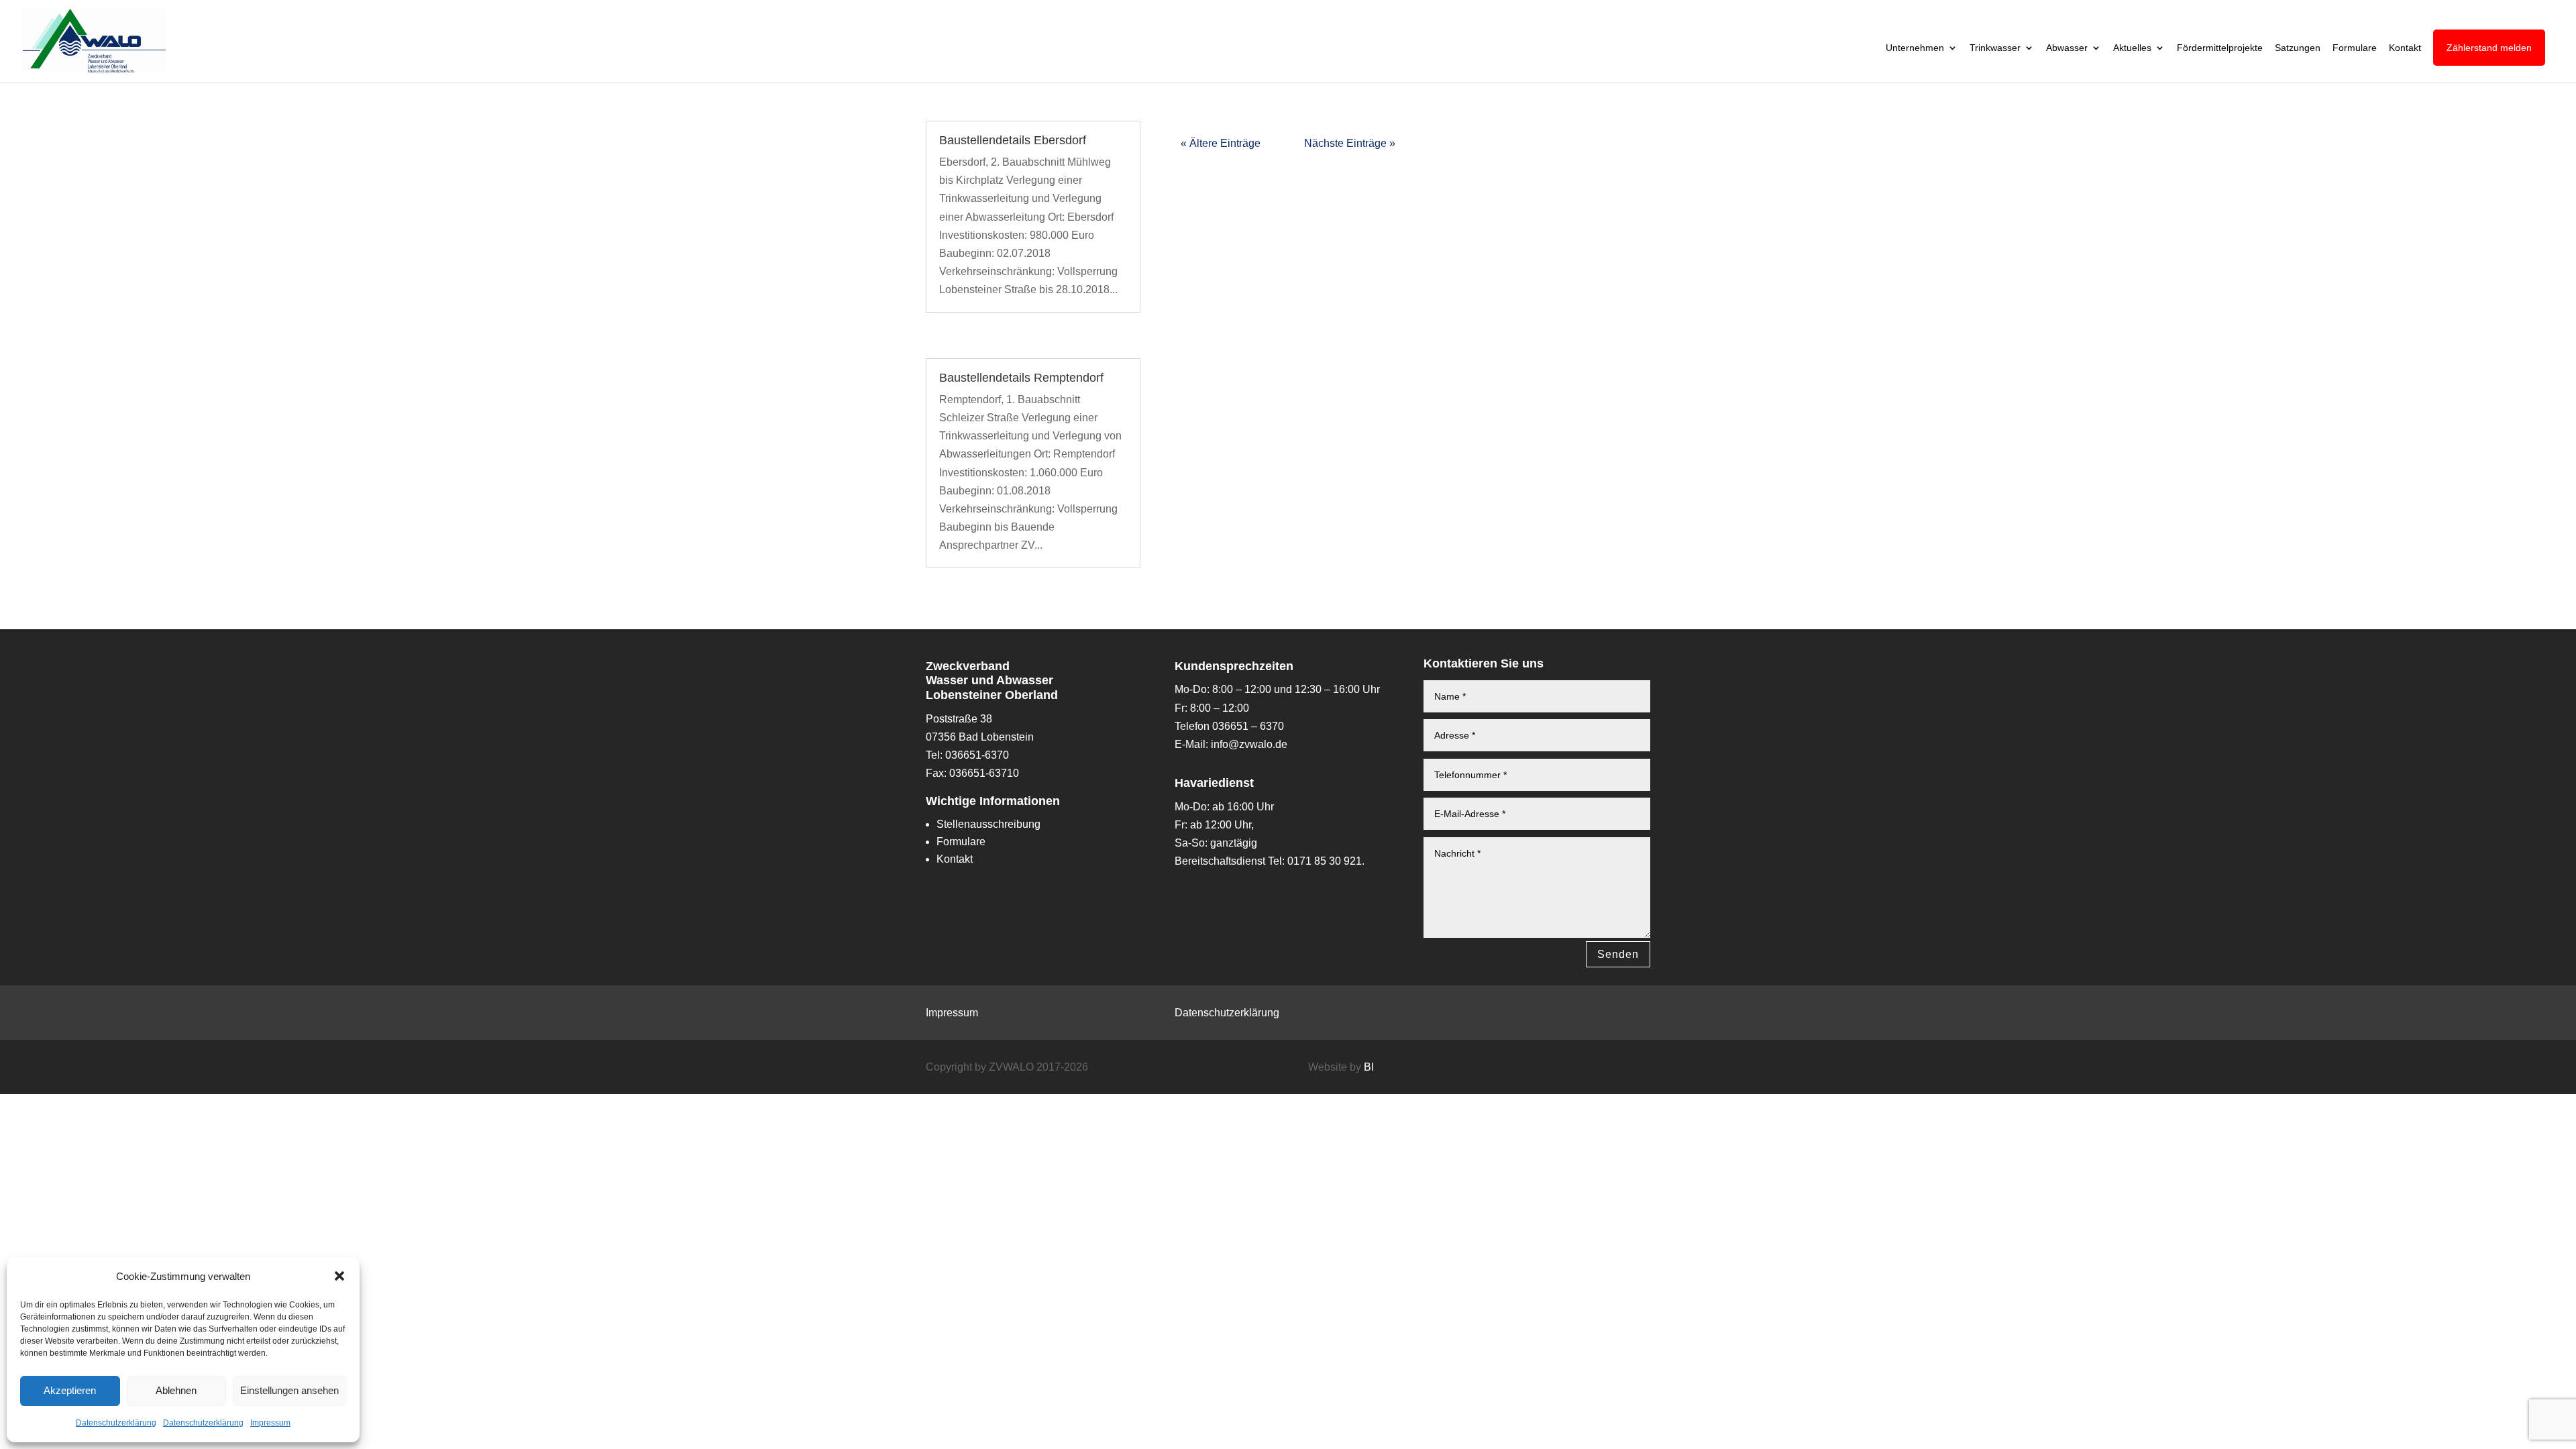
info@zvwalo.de (1249, 744)
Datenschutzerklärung (116, 1423)
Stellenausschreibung (988, 824)
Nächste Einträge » (1350, 143)
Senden (1618, 954)
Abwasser (2067, 48)
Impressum (270, 1423)
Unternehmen (1915, 48)
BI (1369, 1067)
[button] (339, 1276)
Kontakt (2405, 48)
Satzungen (2298, 48)
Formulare (2355, 48)
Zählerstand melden (2489, 48)
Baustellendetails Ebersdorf (1013, 140)
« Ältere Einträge (1221, 143)
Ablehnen (176, 1390)
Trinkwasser (1995, 48)
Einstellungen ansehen (289, 1390)
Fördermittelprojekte (2220, 48)
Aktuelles (2132, 48)
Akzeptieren (70, 1390)
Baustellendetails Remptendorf (1021, 378)
